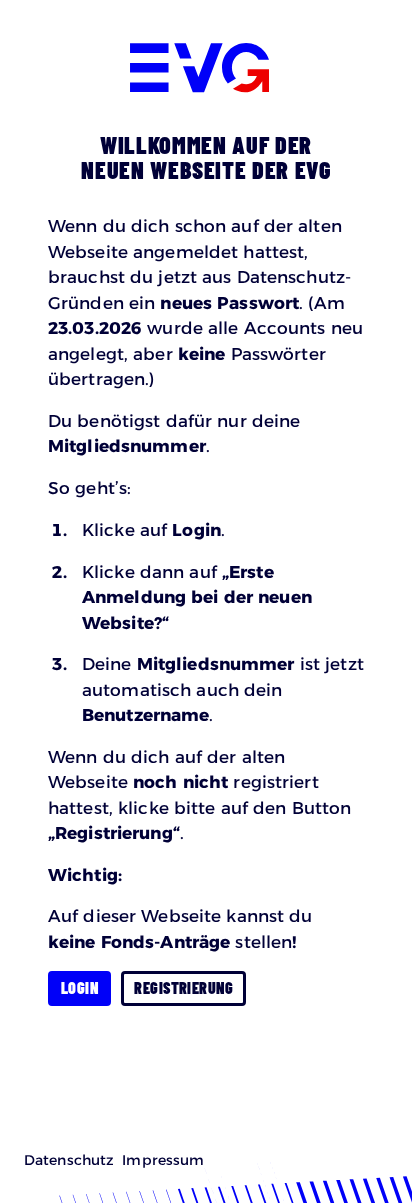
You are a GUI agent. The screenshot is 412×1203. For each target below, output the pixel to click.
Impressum (163, 1160)
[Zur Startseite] (206, 71)
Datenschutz (69, 1160)
